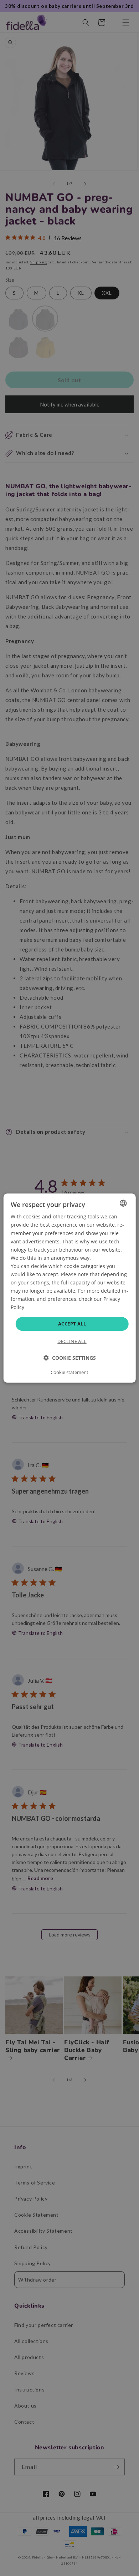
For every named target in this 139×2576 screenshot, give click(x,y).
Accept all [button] (72, 1324)
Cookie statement (69, 1372)
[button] (70, 1358)
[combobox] (123, 1203)
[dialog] (70, 1288)
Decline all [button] (72, 1341)
